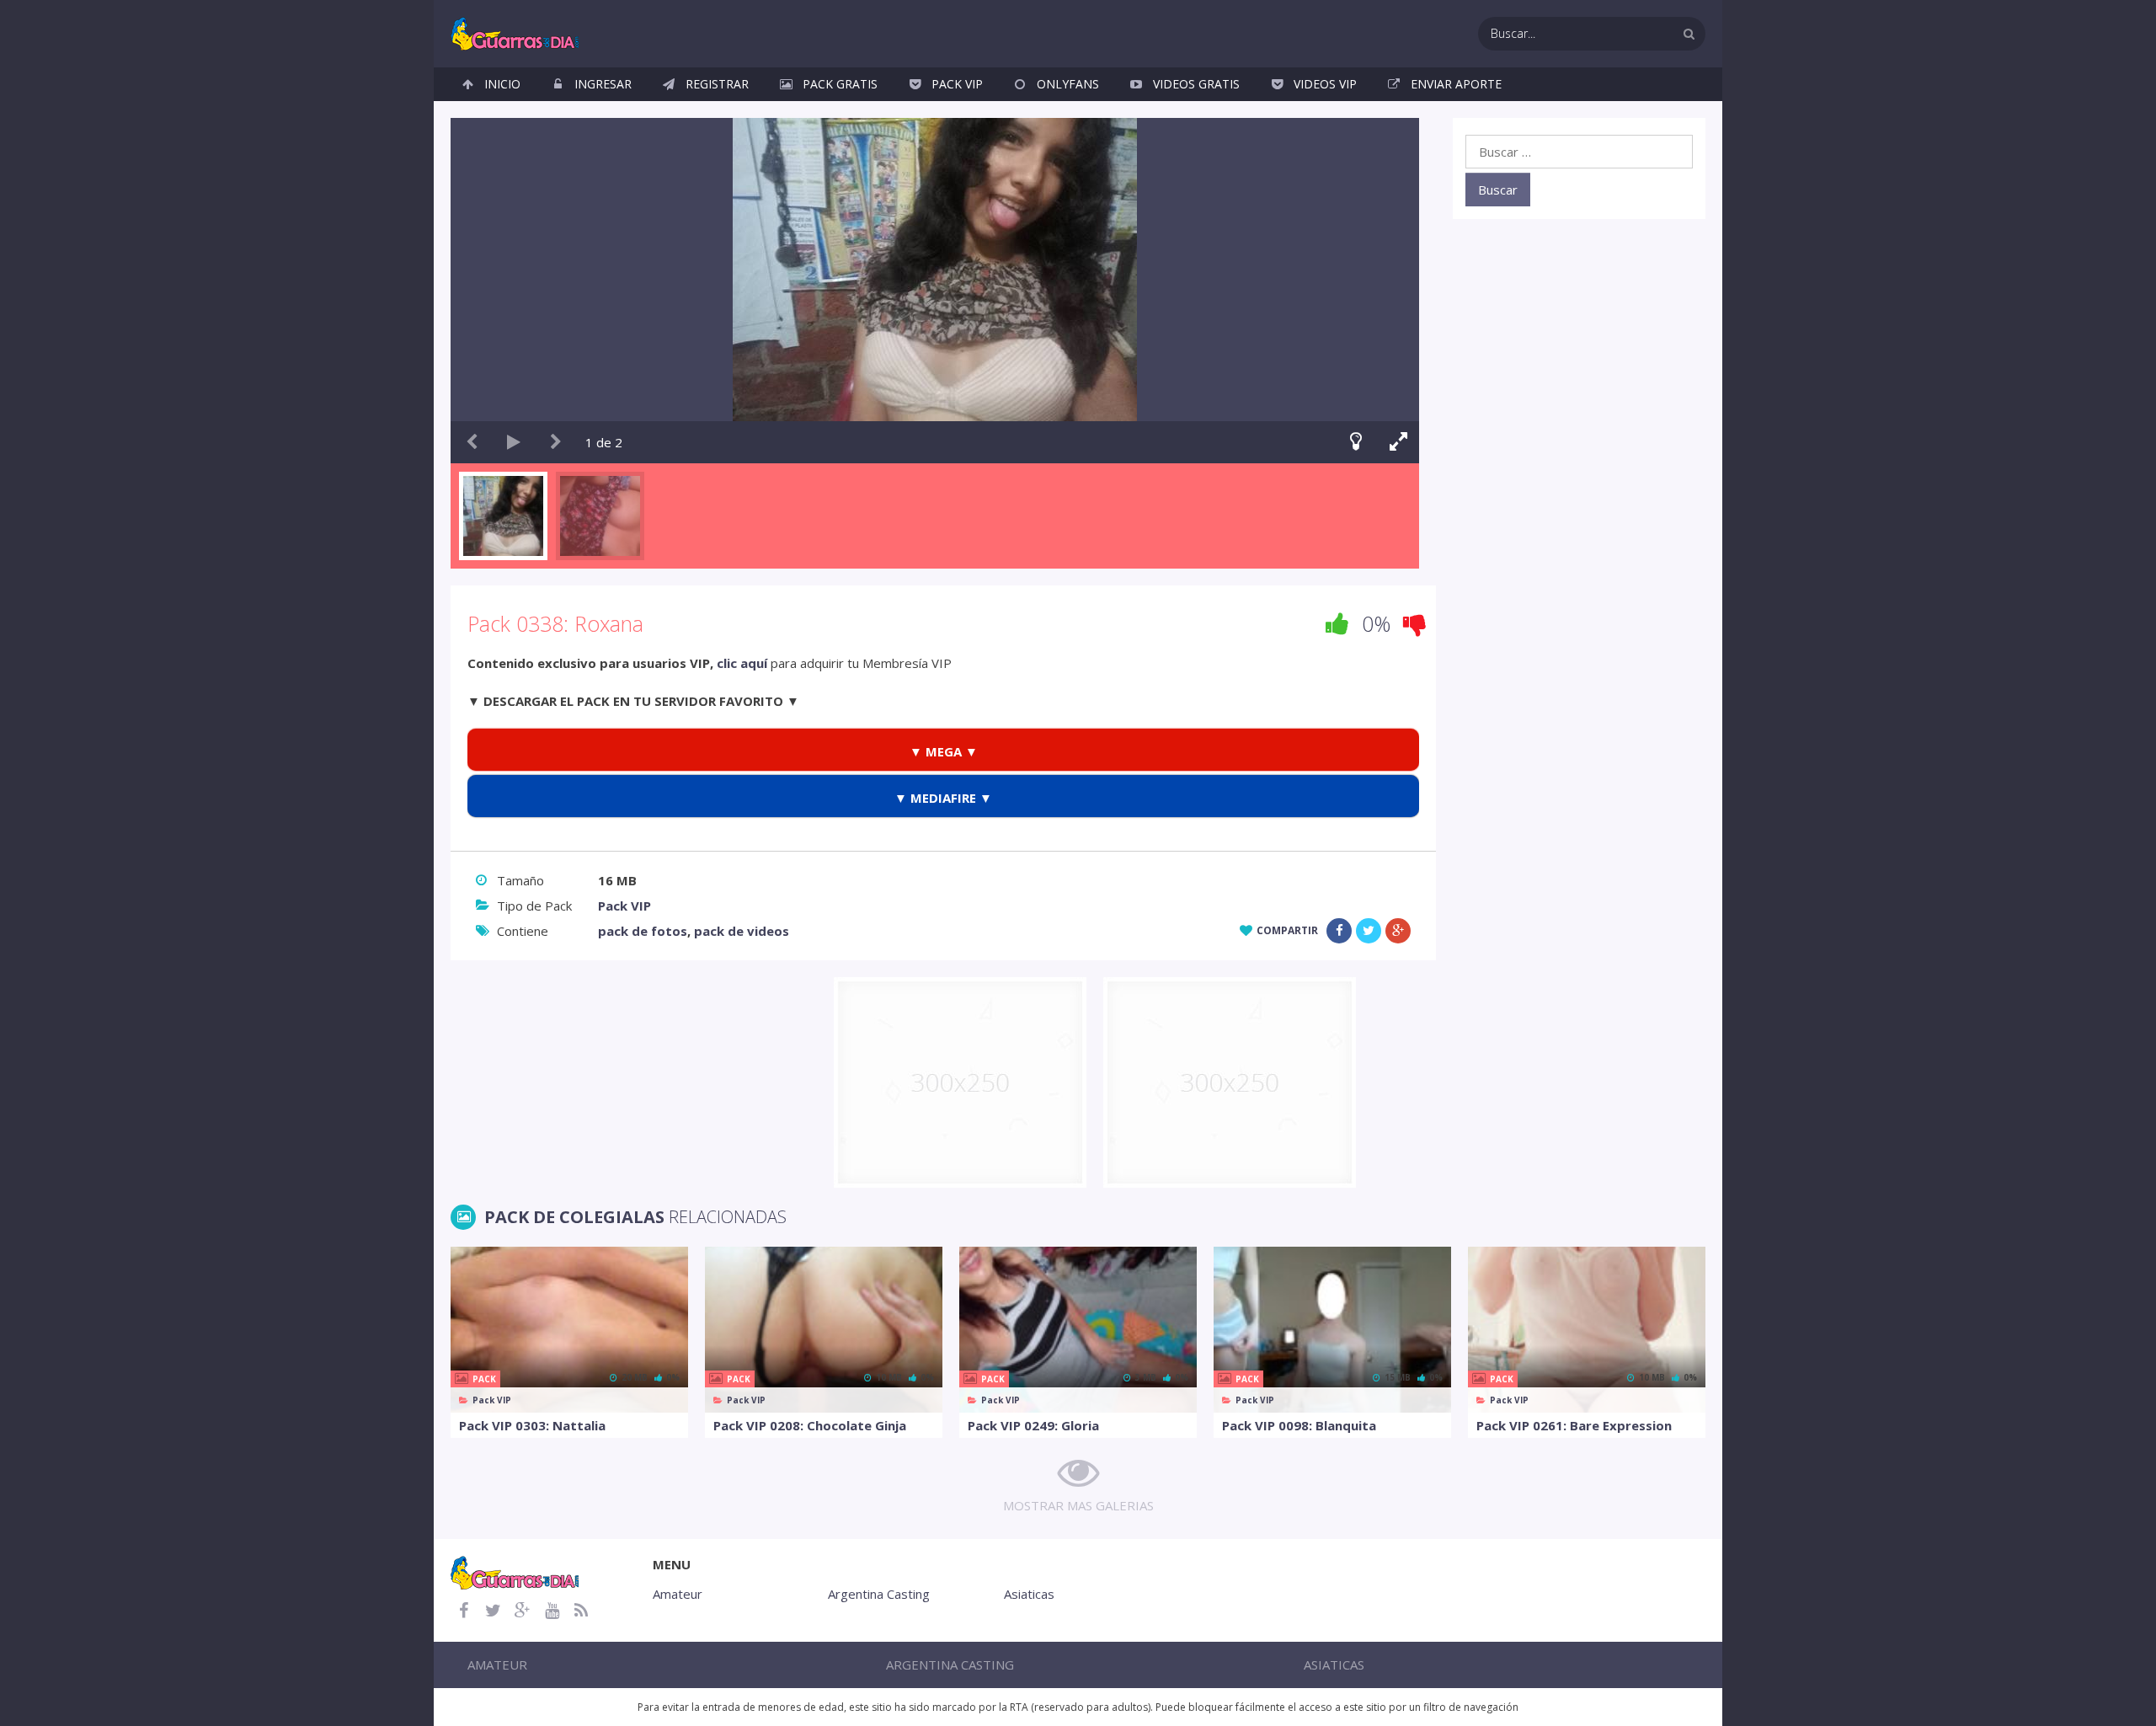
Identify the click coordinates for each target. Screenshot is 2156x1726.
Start (514, 442)
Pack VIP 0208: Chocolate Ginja (810, 1425)
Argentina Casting (879, 1594)
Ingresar (603, 84)
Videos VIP (1325, 84)
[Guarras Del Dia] (516, 32)
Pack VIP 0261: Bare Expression (1574, 1425)
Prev (472, 442)
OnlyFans (1068, 84)
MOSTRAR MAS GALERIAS (1078, 1505)
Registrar (717, 84)
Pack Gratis (840, 84)
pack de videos (742, 931)
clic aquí (742, 663)
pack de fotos (643, 931)
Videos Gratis (1196, 84)
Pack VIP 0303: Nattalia (532, 1425)
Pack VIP (957, 84)
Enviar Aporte (1456, 84)
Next (556, 442)
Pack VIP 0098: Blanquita (1299, 1425)
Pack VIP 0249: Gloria (1033, 1425)
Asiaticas (1029, 1594)
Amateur (678, 1594)
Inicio (502, 84)
